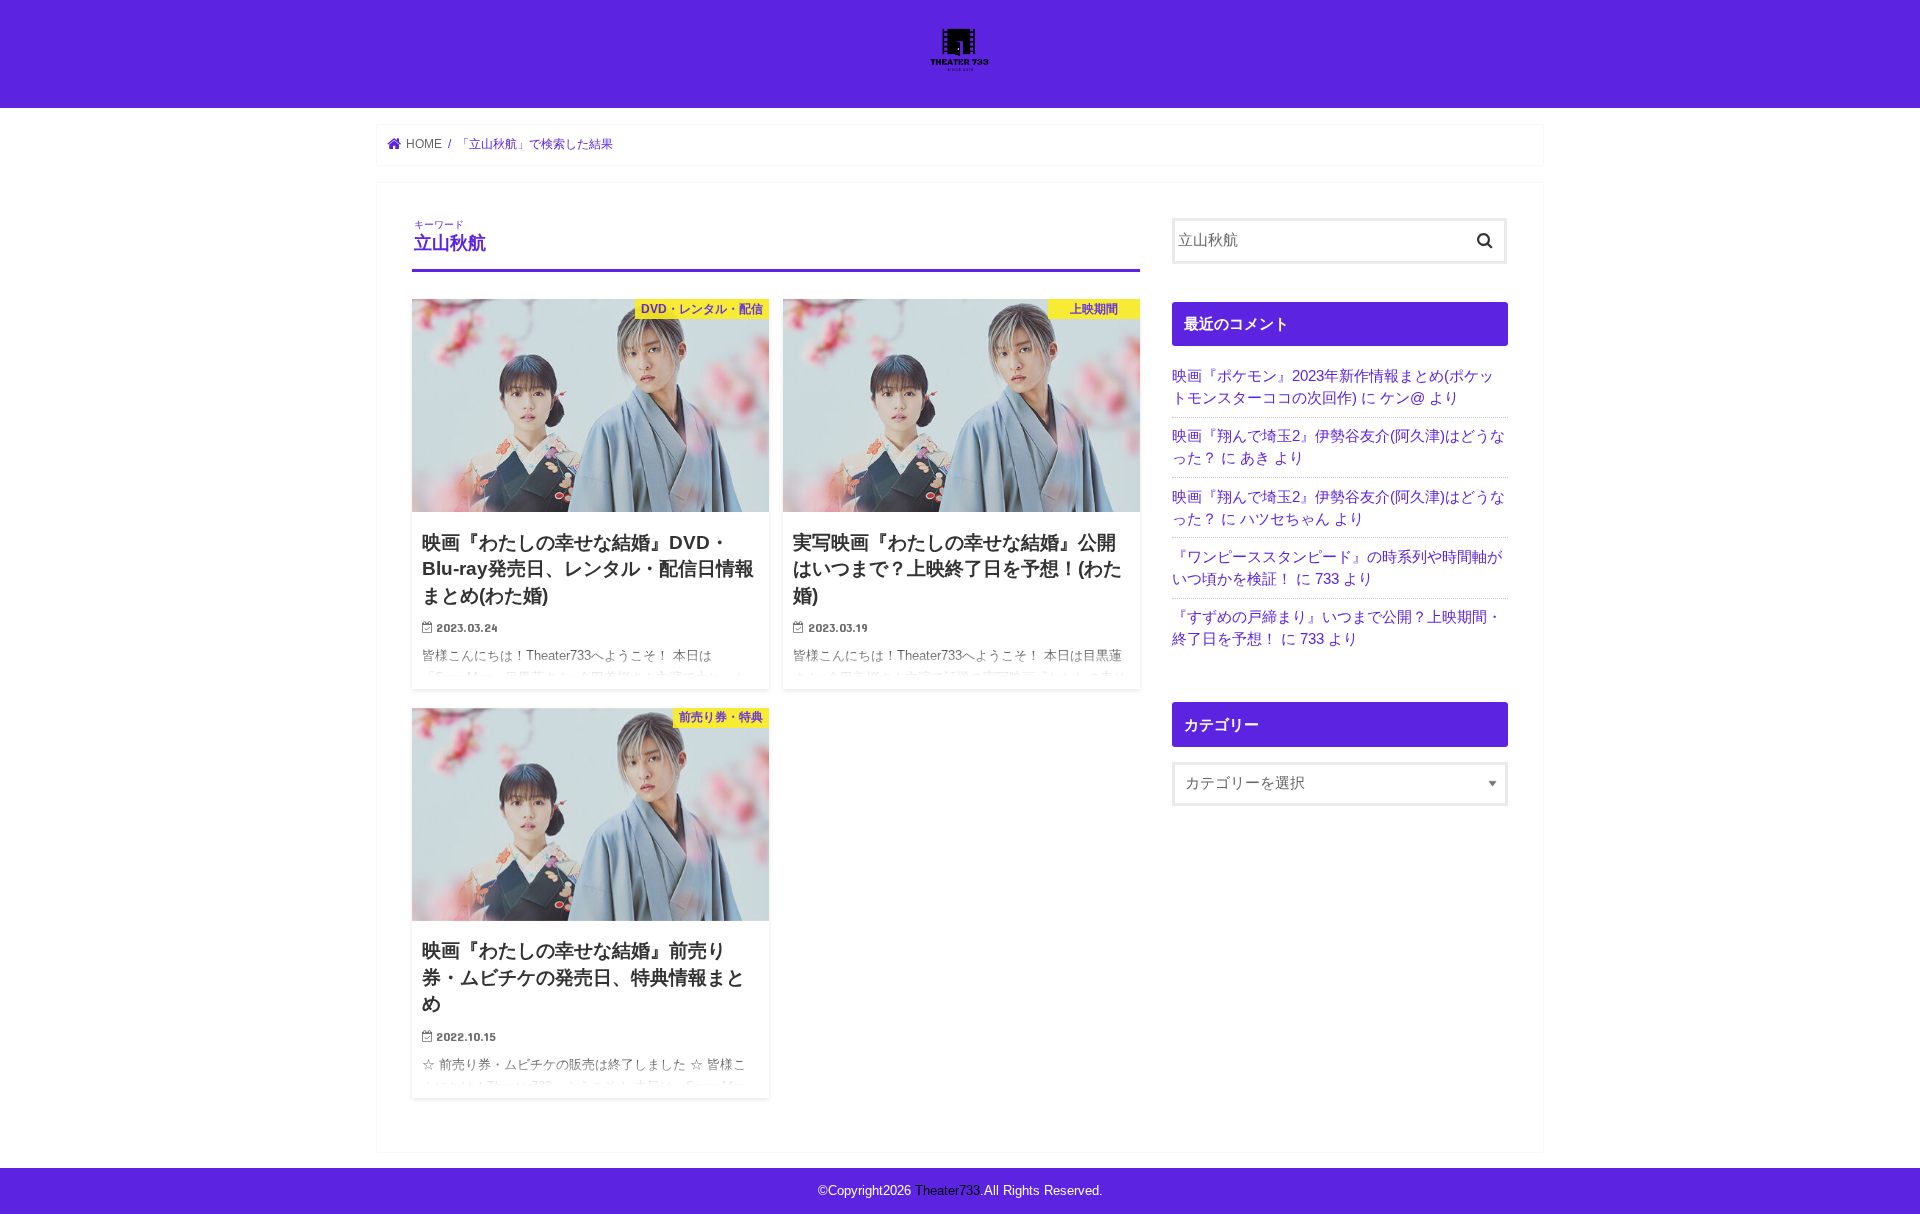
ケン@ (1402, 398)
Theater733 (947, 1190)
